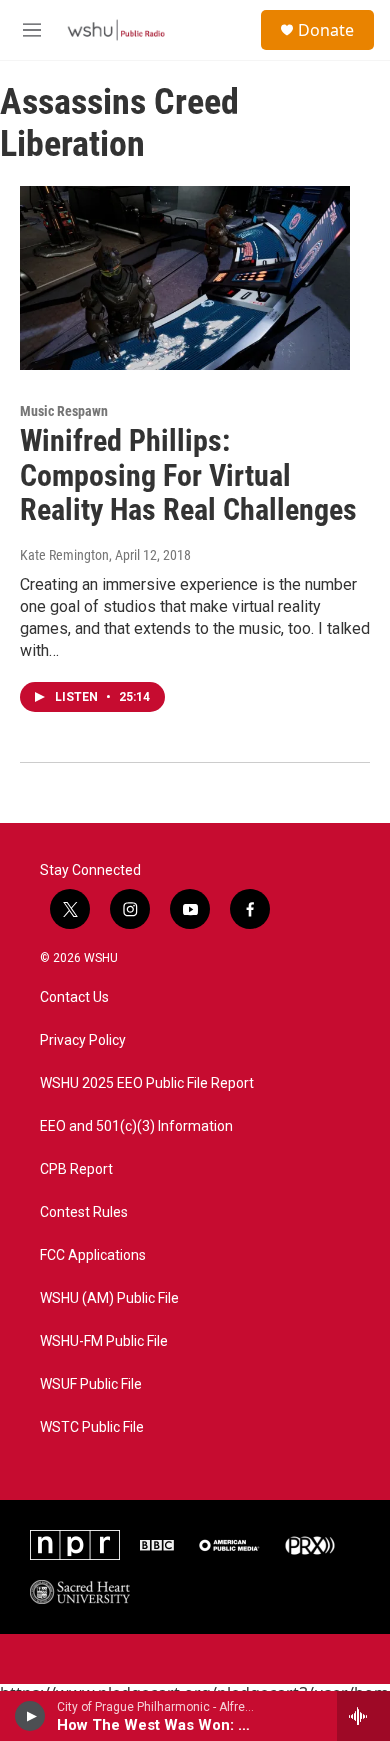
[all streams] (363, 1716)
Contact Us (74, 997)
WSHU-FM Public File (104, 1341)
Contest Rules (84, 1212)
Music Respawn (64, 411)
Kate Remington (64, 555)
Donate (326, 30)
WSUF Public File (91, 1384)
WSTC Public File (92, 1427)
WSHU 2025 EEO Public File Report (147, 1083)
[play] (30, 1716)
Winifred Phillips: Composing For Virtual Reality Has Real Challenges (188, 475)
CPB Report (76, 1169)
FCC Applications (93, 1255)
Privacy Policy (83, 1040)
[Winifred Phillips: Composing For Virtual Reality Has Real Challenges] (185, 278)
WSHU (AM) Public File (109, 1298)
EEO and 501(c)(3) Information (136, 1126)
